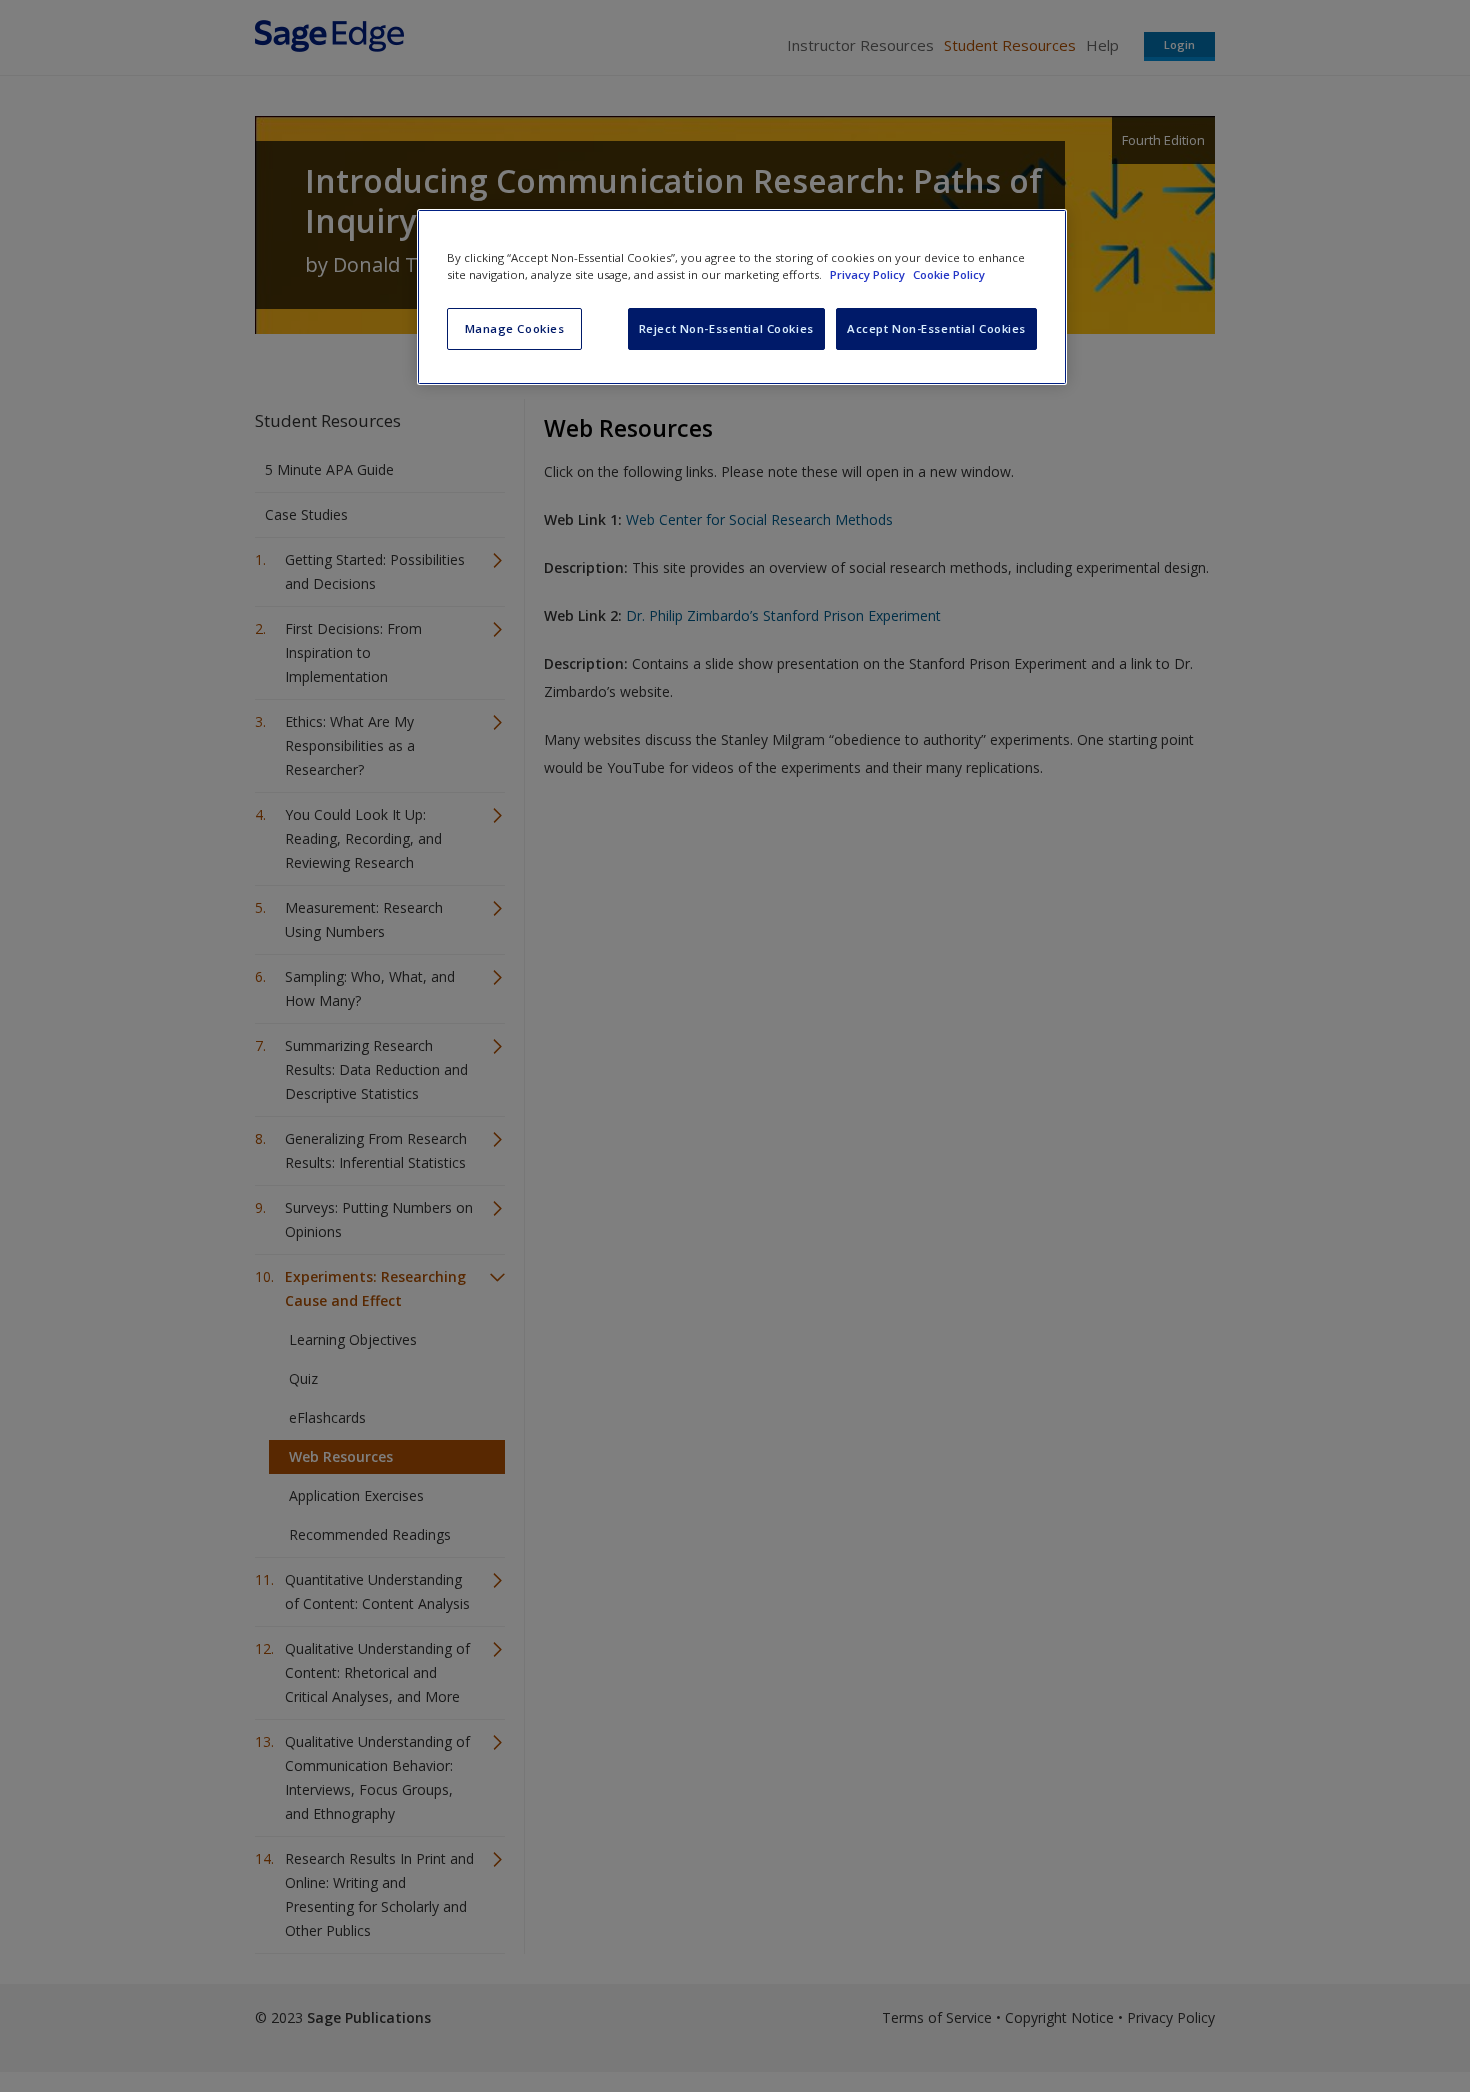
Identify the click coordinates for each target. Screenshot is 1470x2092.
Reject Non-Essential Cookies (726, 328)
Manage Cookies (515, 328)
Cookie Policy (949, 274)
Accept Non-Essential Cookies (936, 328)
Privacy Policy (869, 274)
